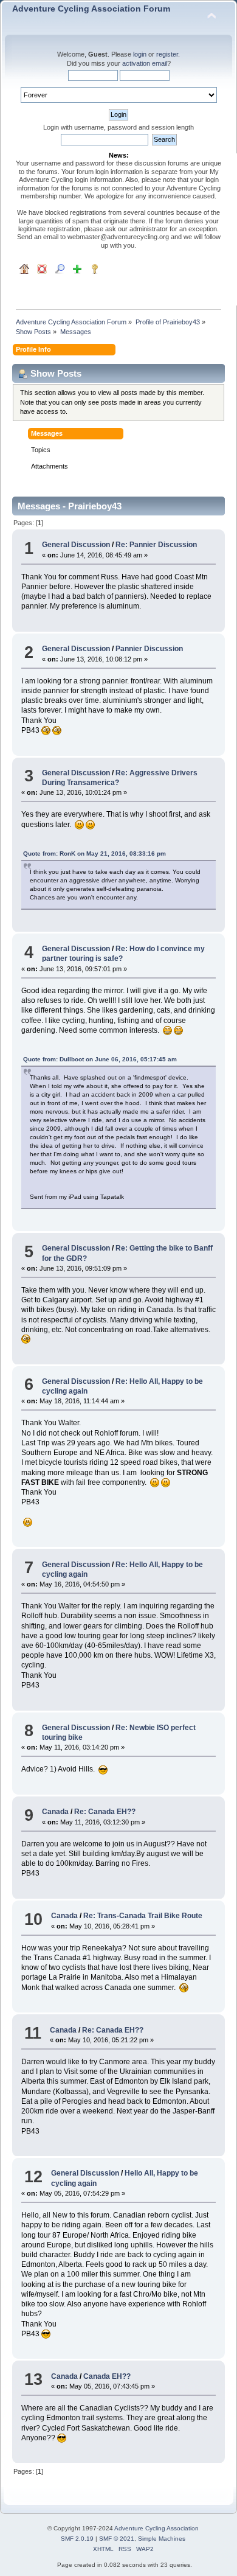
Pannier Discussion (149, 649)
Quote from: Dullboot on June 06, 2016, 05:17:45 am (100, 1059)
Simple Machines (162, 2539)
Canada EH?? (107, 2376)
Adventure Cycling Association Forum (91, 9)
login (140, 54)
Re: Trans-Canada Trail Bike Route (143, 1916)
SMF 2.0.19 (77, 2539)
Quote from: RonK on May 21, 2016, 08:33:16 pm (94, 853)
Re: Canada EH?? (105, 1812)
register (167, 54)
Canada (55, 1812)
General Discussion (76, 545)
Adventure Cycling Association (156, 2528)
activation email (145, 63)
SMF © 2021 (117, 2539)
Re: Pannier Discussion (156, 545)
